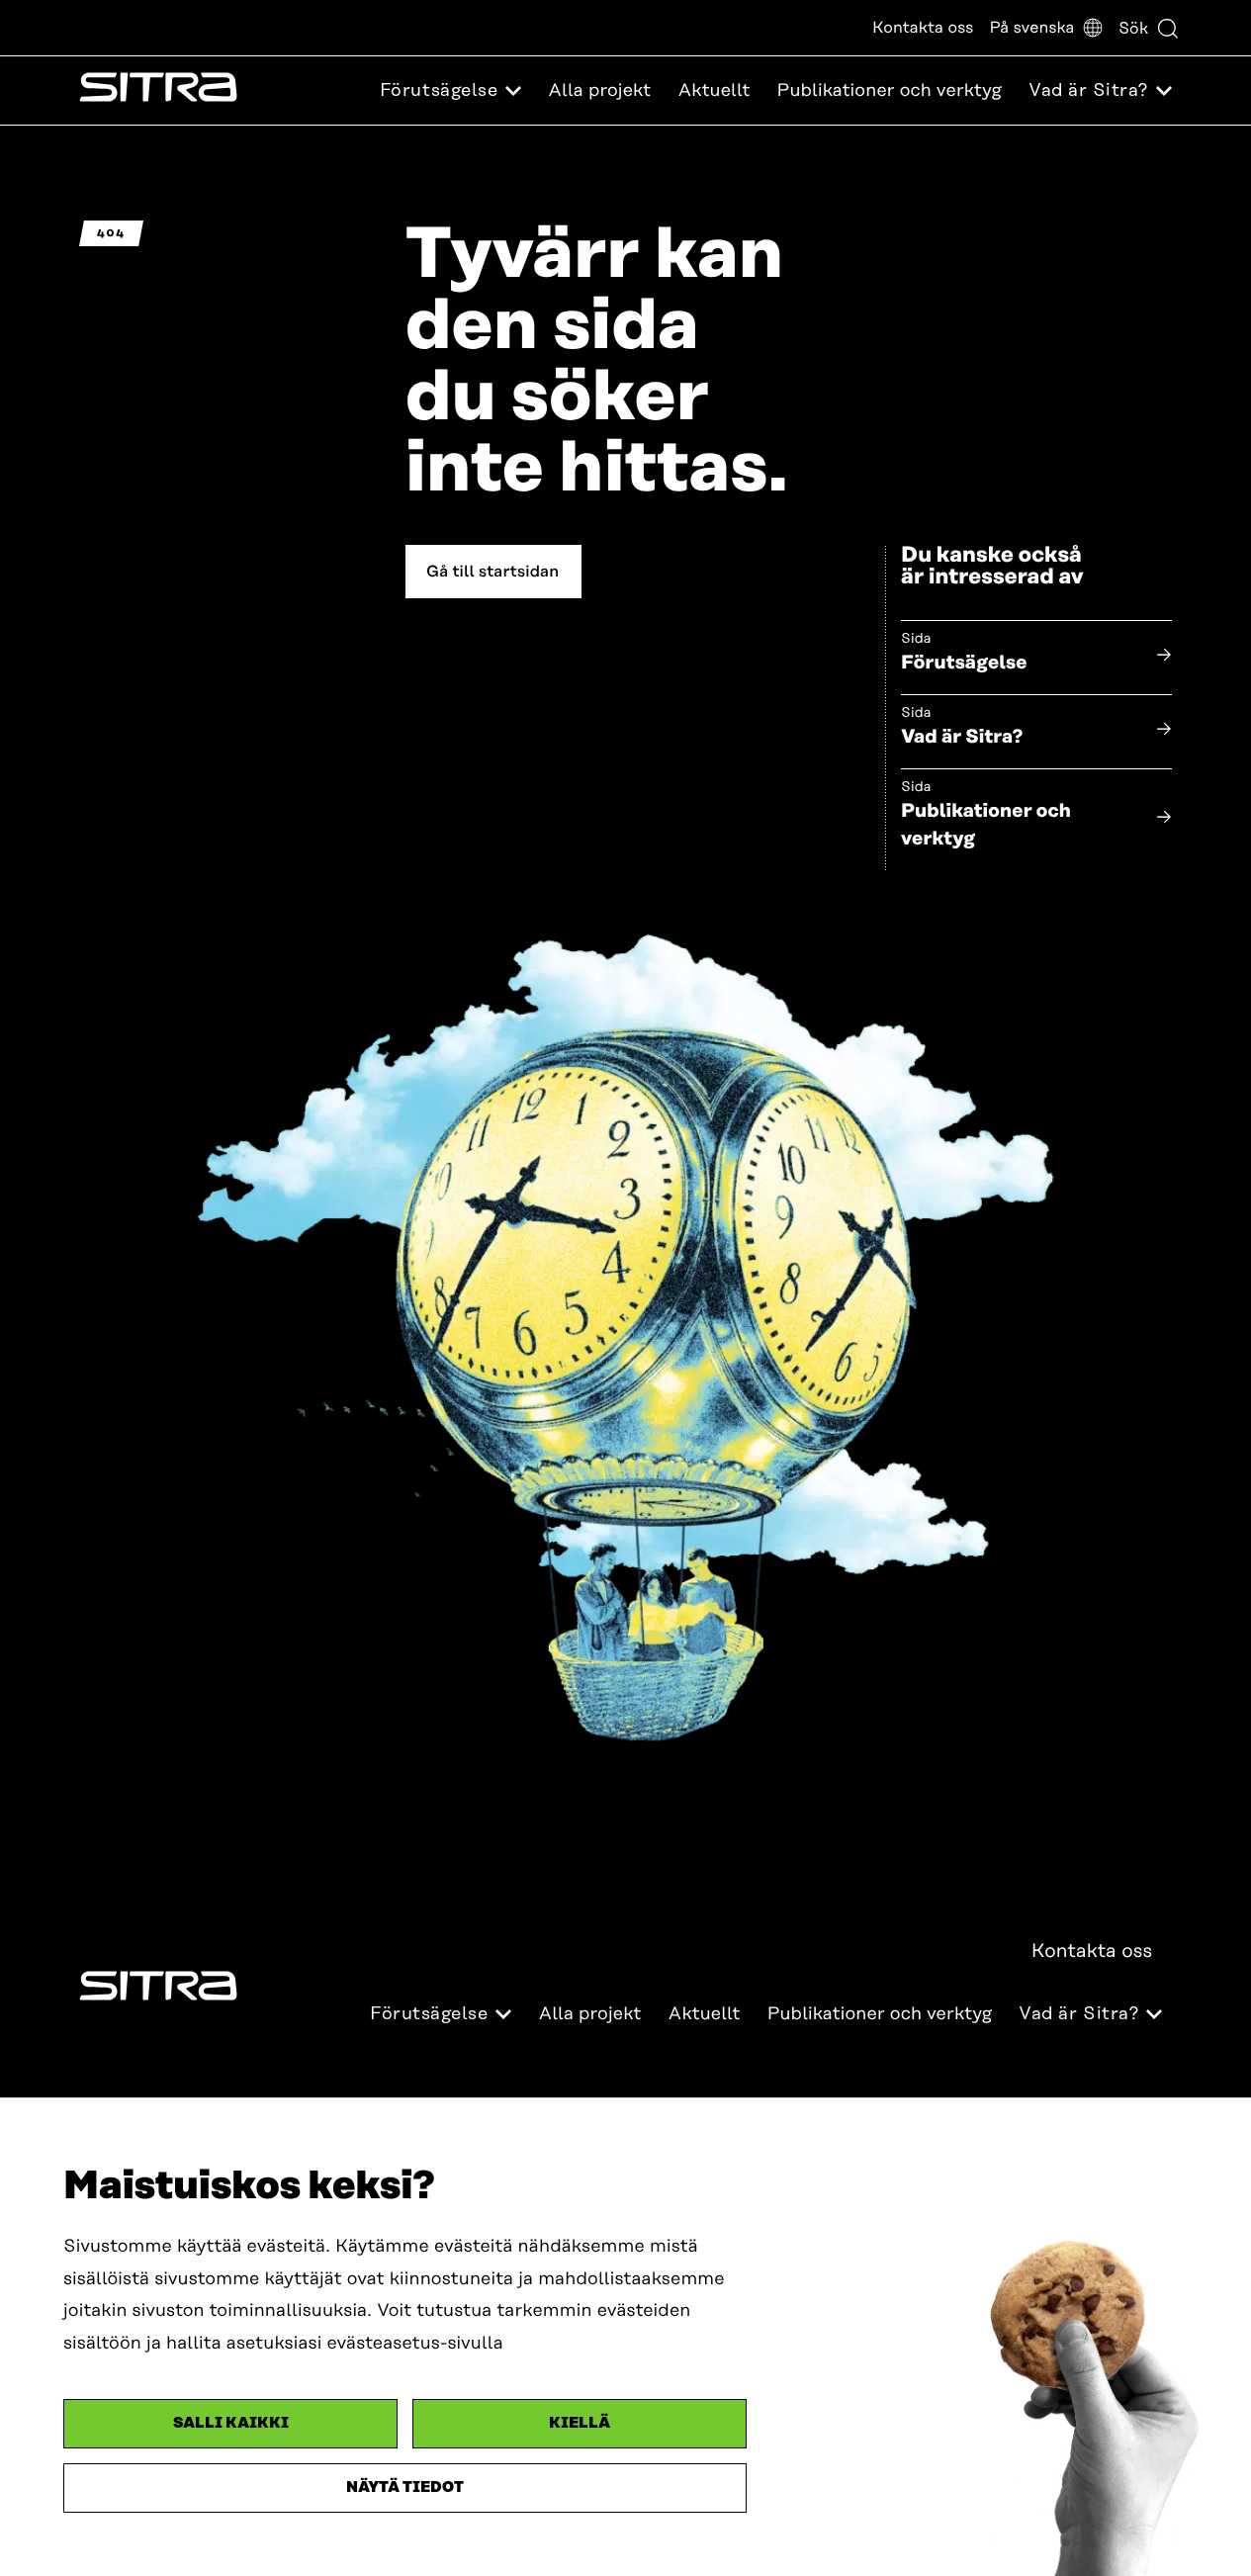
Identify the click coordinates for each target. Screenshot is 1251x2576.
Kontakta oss (923, 28)
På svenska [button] (1031, 28)
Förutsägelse (964, 663)
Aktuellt (714, 91)
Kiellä (580, 2423)
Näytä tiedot (405, 2487)
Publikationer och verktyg (890, 91)
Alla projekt (599, 91)
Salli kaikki (231, 2423)
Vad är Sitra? (962, 737)
